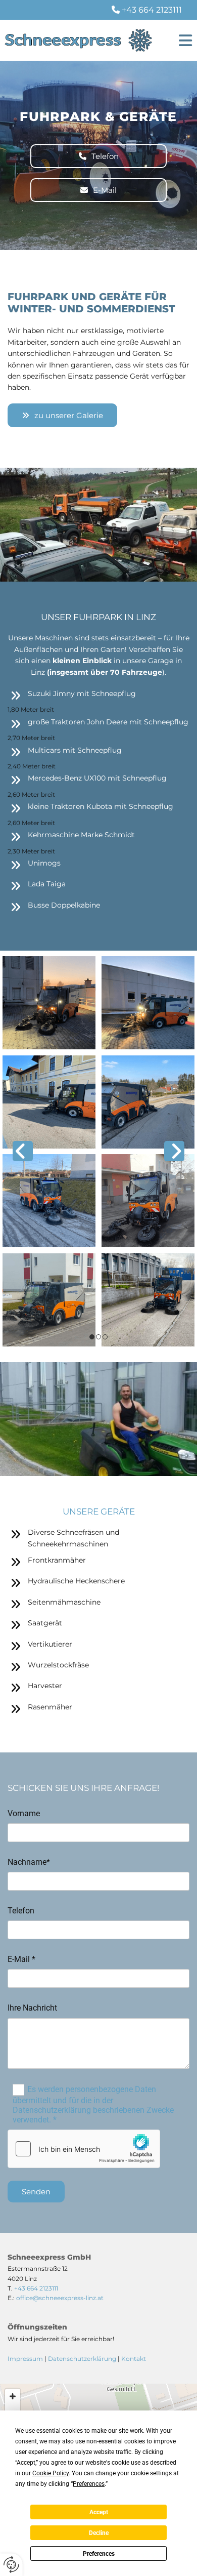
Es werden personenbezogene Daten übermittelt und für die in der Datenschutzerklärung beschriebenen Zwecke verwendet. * (93, 2104)
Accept (99, 2512)
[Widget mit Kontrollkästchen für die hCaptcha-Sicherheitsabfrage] (84, 2149)
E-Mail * (21, 1959)
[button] (181, 40)
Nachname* (29, 1862)
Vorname (24, 1813)
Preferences (99, 2554)
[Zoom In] (13, 2396)
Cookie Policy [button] (51, 2473)
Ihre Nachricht (32, 2008)
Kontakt (134, 2359)
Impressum (25, 2359)
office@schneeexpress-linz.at (60, 2298)
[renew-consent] (11, 2565)
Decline (99, 2533)
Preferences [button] (89, 2484)
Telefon (21, 1911)
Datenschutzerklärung (82, 2359)
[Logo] (78, 40)
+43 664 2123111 (152, 10)
